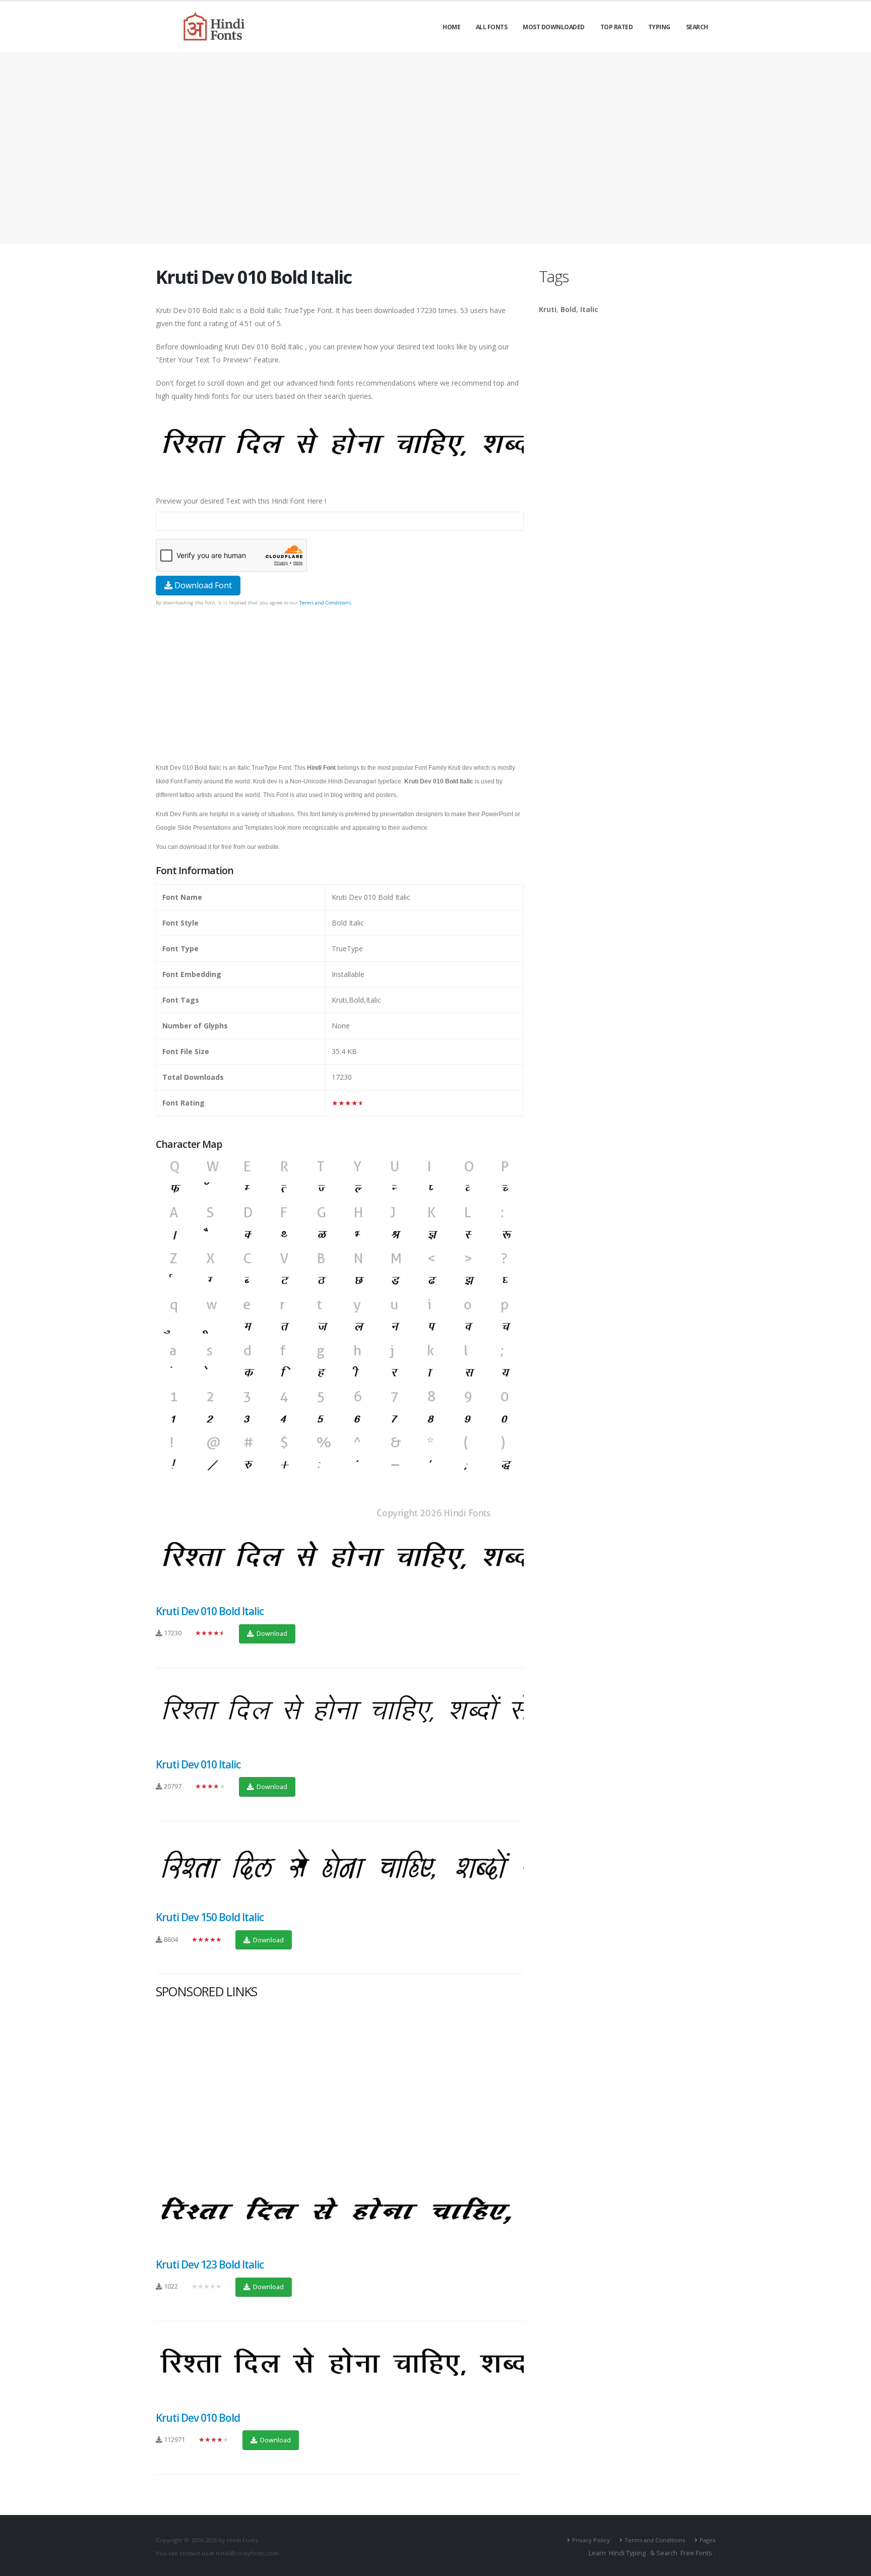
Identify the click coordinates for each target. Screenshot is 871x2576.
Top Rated (617, 27)
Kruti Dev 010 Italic (198, 1764)
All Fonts (492, 27)
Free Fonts (696, 2553)
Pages (707, 2540)
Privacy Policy (591, 2540)
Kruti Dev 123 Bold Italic (210, 2264)
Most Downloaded (554, 27)
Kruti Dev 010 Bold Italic (210, 1611)
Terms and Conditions (325, 603)
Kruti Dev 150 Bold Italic (210, 1917)
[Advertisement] (435, 148)
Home (451, 27)
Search (697, 27)
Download (271, 1633)
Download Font (202, 585)
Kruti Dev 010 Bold (198, 2418)
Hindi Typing (627, 2553)
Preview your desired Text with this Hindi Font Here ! (241, 501)
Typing (659, 27)
